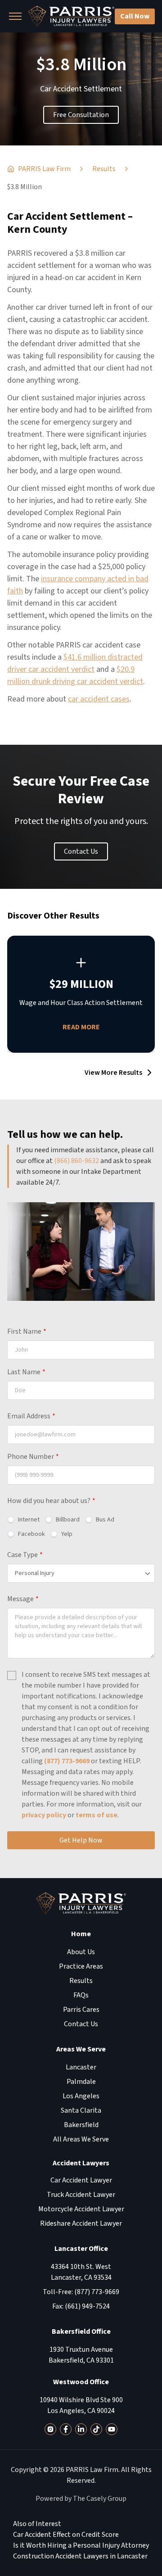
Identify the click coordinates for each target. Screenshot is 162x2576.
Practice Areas (81, 1966)
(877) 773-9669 (67, 1761)
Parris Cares (81, 2010)
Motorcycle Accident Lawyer (81, 2209)
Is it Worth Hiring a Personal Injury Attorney (81, 2545)
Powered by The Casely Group (81, 2499)
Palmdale (81, 2082)
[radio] (23, 1520)
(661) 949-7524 (87, 2306)
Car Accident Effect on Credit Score (66, 2535)
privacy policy (44, 1815)
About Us (81, 1952)
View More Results (113, 1073)
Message (23, 1599)
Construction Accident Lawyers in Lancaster (80, 2556)
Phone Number (33, 1457)
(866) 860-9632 (76, 1161)
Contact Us (81, 851)
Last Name (26, 1372)
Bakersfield (81, 2125)
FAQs (81, 1995)
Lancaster (81, 2067)
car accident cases (99, 699)
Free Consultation (81, 115)
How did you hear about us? (51, 1501)
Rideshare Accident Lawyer (81, 2223)
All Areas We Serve (81, 2139)
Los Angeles (81, 2096)
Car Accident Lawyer (81, 2180)
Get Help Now (81, 1840)
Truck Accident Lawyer (81, 2195)
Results (81, 1981)
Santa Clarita (81, 2110)
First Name (27, 1331)
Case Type (25, 1555)
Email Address (31, 1416)
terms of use (97, 1815)
